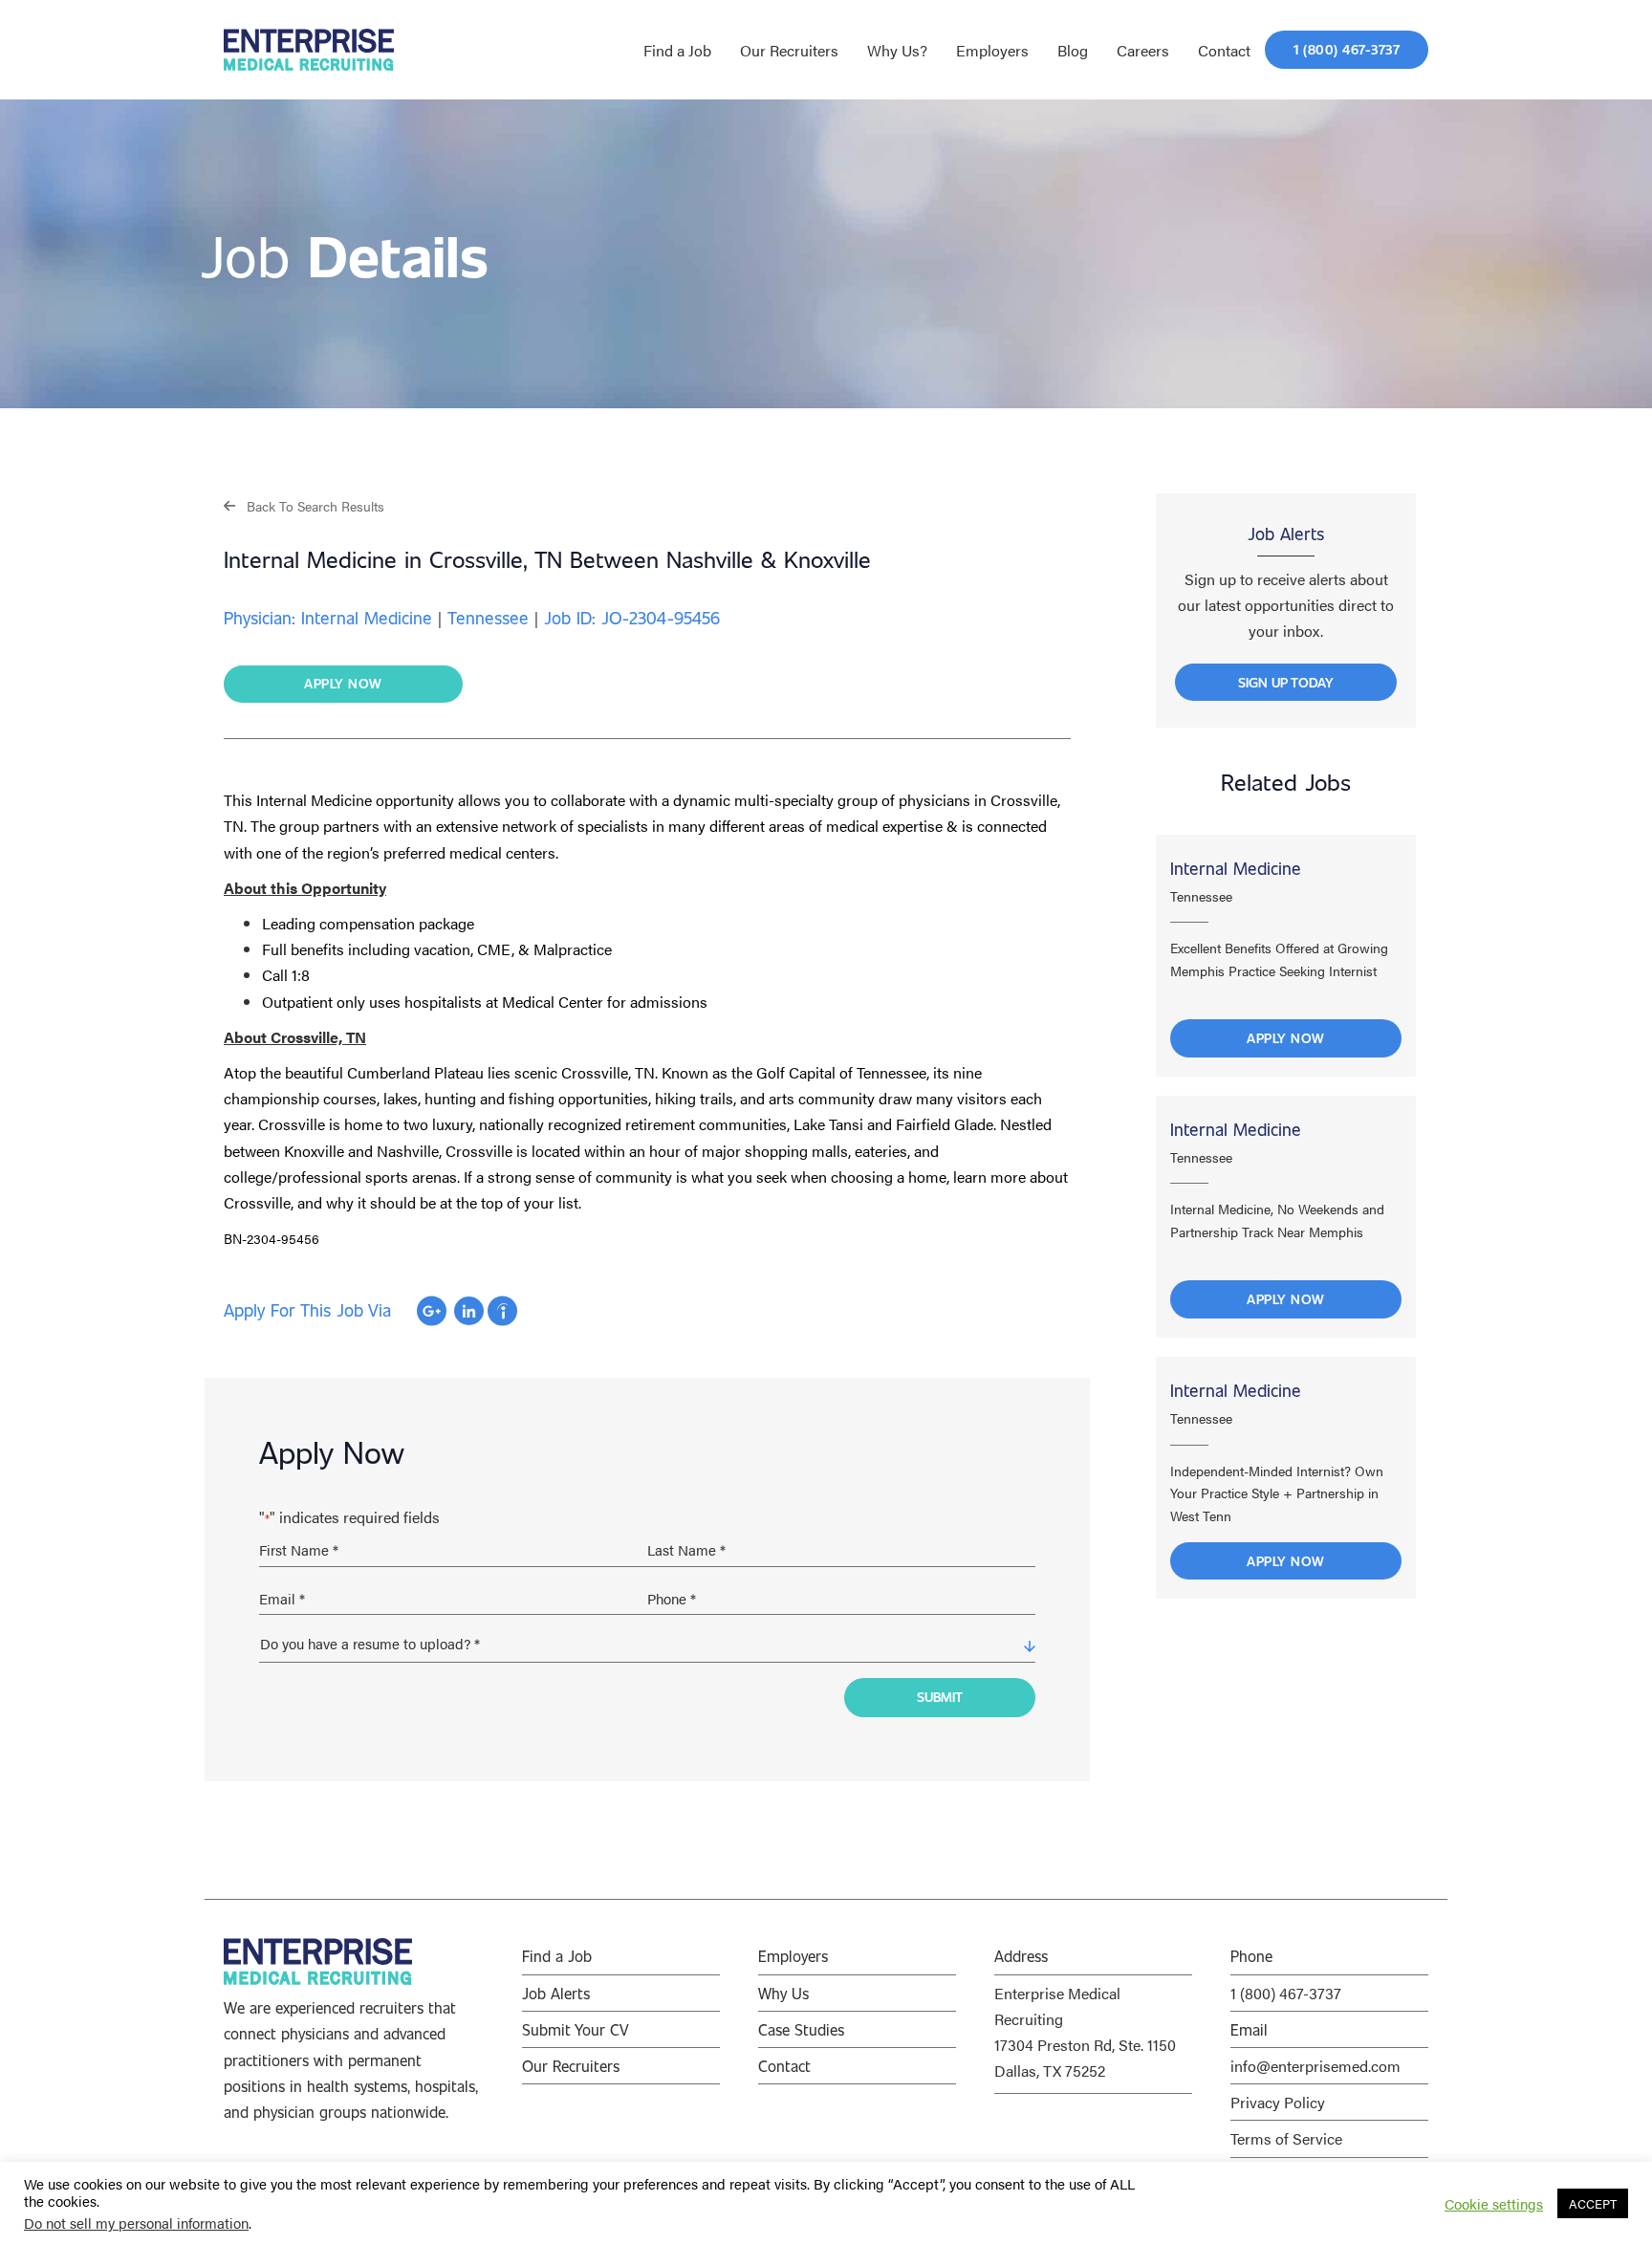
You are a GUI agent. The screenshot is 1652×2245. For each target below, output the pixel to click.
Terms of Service (1286, 2138)
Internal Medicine (1236, 868)
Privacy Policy (1278, 2102)
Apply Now (1286, 1038)
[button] (304, 505)
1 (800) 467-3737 (1286, 1993)
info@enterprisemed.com (1315, 2066)
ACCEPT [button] (1593, 2203)
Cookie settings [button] (1494, 2204)
